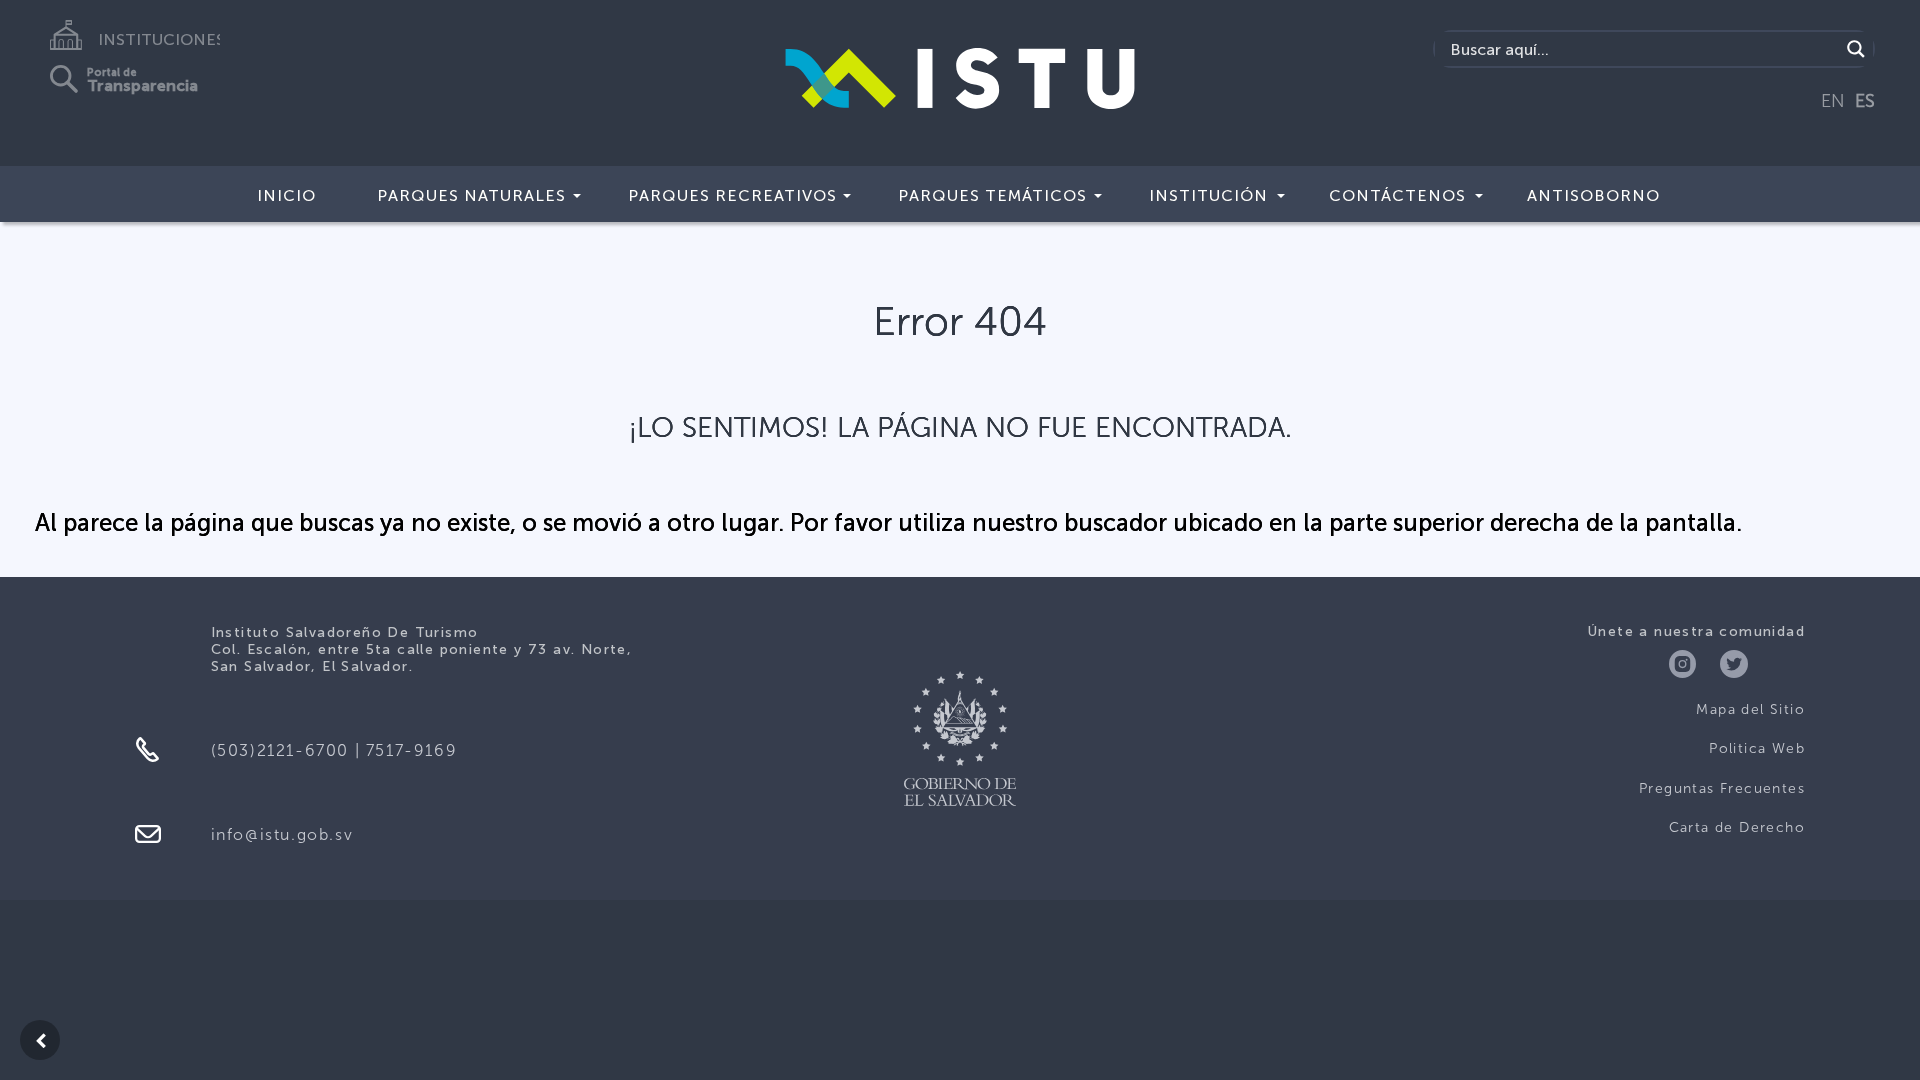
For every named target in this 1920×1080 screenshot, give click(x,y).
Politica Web (1757, 748)
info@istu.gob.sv (282, 834)
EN (1833, 101)
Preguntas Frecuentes (1722, 788)
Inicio (286, 195)
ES (1865, 101)
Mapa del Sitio (1750, 709)
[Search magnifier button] (1856, 49)
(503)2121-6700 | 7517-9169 (334, 750)
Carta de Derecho (1737, 827)
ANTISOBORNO (1593, 195)
